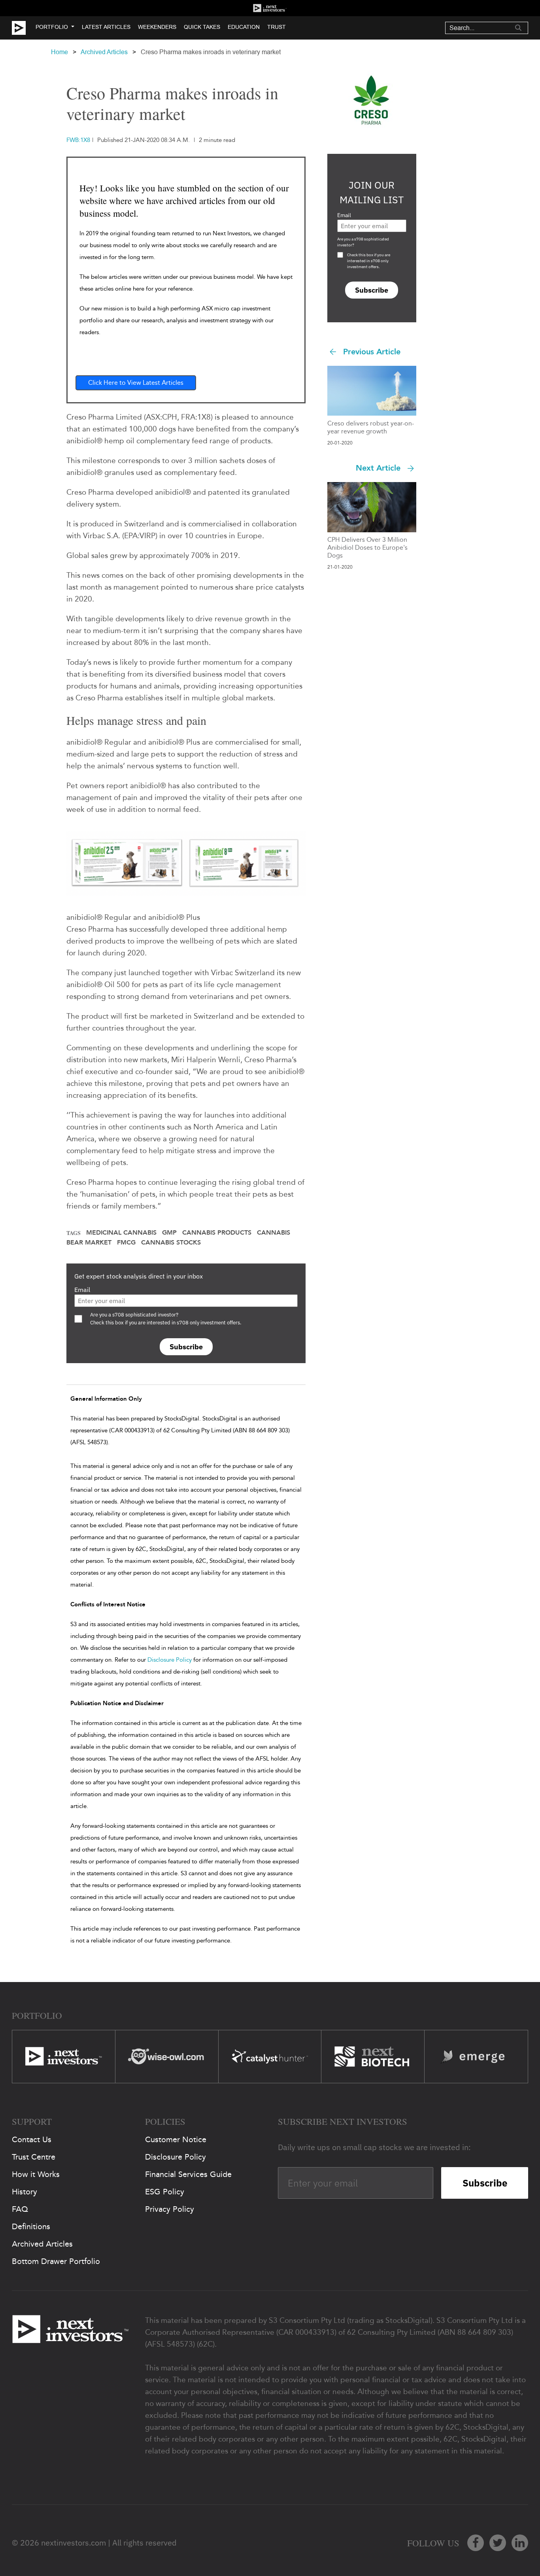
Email (82, 1290)
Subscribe (186, 1347)
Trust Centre (34, 2157)
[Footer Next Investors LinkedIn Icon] (520, 2543)
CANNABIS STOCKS (171, 1243)
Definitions (31, 2226)
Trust (277, 27)
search (518, 28)
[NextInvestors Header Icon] (270, 8)
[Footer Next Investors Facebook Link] (476, 2543)
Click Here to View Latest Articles (136, 383)
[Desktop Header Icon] (24, 28)
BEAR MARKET (89, 1243)
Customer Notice (176, 2139)
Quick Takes (202, 27)
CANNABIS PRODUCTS (217, 1233)
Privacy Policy (170, 2209)
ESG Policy (165, 2192)
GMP (169, 1233)
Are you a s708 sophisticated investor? (363, 242)
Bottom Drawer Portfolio (56, 2261)
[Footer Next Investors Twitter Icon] (498, 2543)
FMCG (126, 1243)
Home (59, 52)
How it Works (36, 2174)
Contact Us (32, 2139)
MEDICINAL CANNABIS (121, 1233)
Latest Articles (106, 27)
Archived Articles (104, 52)
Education (244, 27)
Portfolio (52, 27)
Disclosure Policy (170, 1660)
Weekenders (157, 27)
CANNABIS (274, 1233)
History (25, 2192)
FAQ (20, 2209)
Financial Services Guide (188, 2174)
